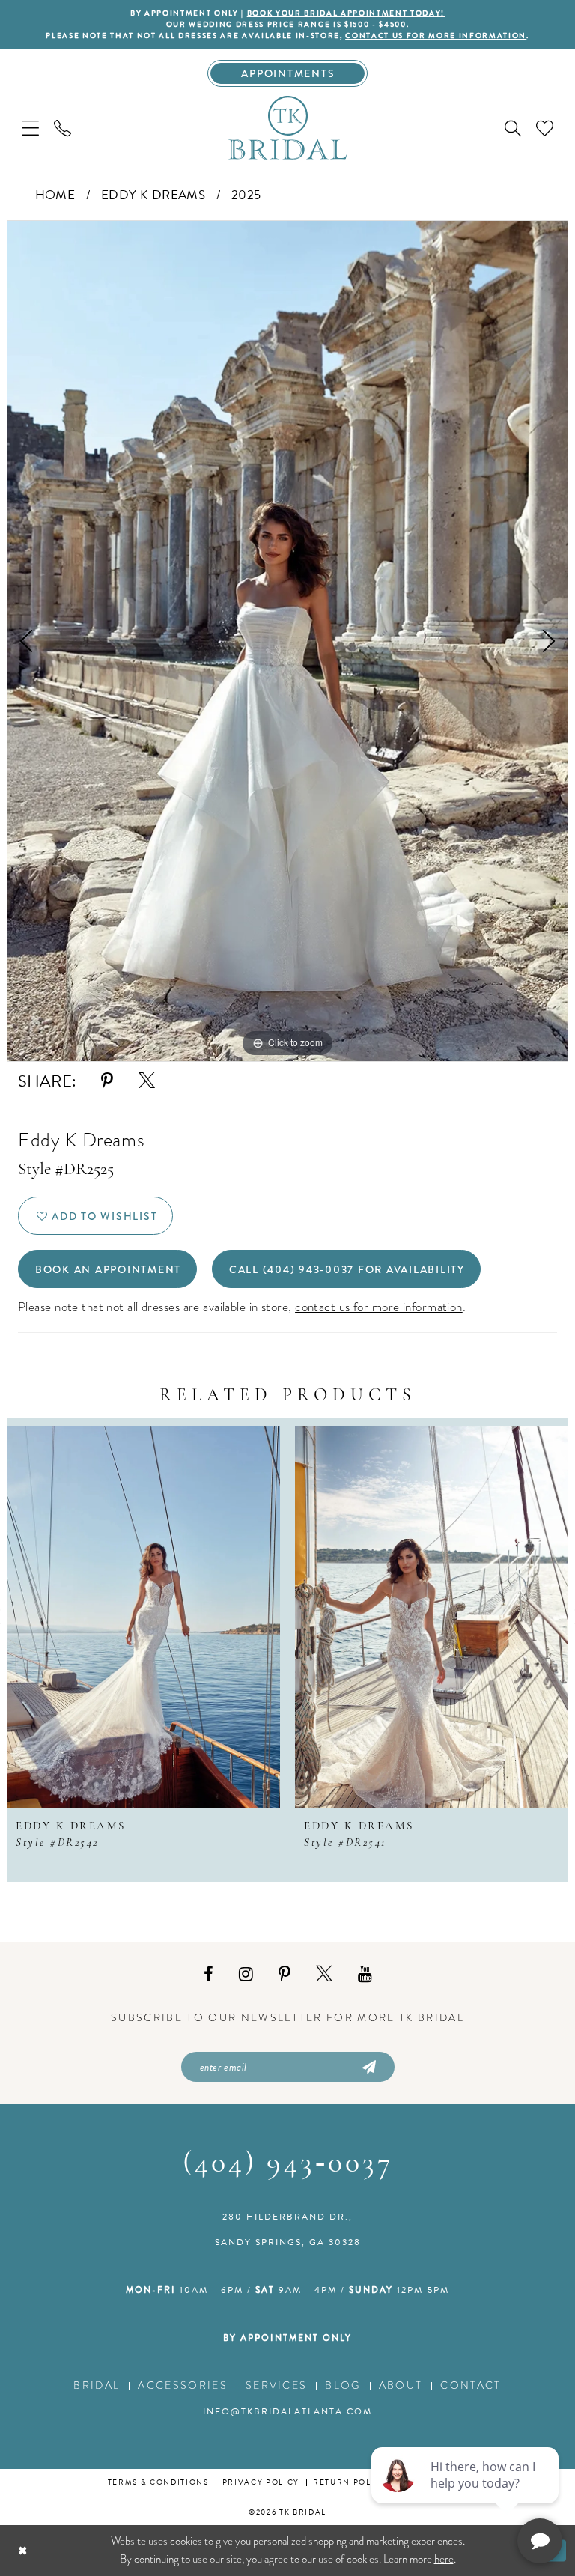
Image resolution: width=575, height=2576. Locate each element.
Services (277, 2385)
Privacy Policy (261, 2482)
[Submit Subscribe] (368, 2067)
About (401, 2385)
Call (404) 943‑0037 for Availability (347, 1269)
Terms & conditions (158, 2482)
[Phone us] (63, 128)
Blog (343, 2385)
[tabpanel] (287, 641)
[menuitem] (30, 128)
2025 (246, 195)
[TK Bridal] (287, 127)
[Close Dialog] (23, 2550)
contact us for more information (436, 36)
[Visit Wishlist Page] (545, 128)
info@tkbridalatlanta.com (287, 2411)
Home (55, 195)
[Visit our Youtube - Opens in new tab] (365, 1974)
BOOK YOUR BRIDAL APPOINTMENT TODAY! (346, 13)
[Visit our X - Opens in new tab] (324, 1974)
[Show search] (513, 128)
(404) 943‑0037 (288, 2164)
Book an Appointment (108, 1269)
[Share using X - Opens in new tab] (147, 1081)
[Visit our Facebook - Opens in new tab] (209, 1974)
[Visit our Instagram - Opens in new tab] (246, 1974)
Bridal (97, 2385)
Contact (471, 2385)
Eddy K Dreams (153, 195)
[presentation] (143, 1617)
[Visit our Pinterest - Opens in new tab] (285, 1974)
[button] (30, 128)
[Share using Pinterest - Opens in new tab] (107, 1081)
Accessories (183, 2385)
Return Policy (350, 2482)
